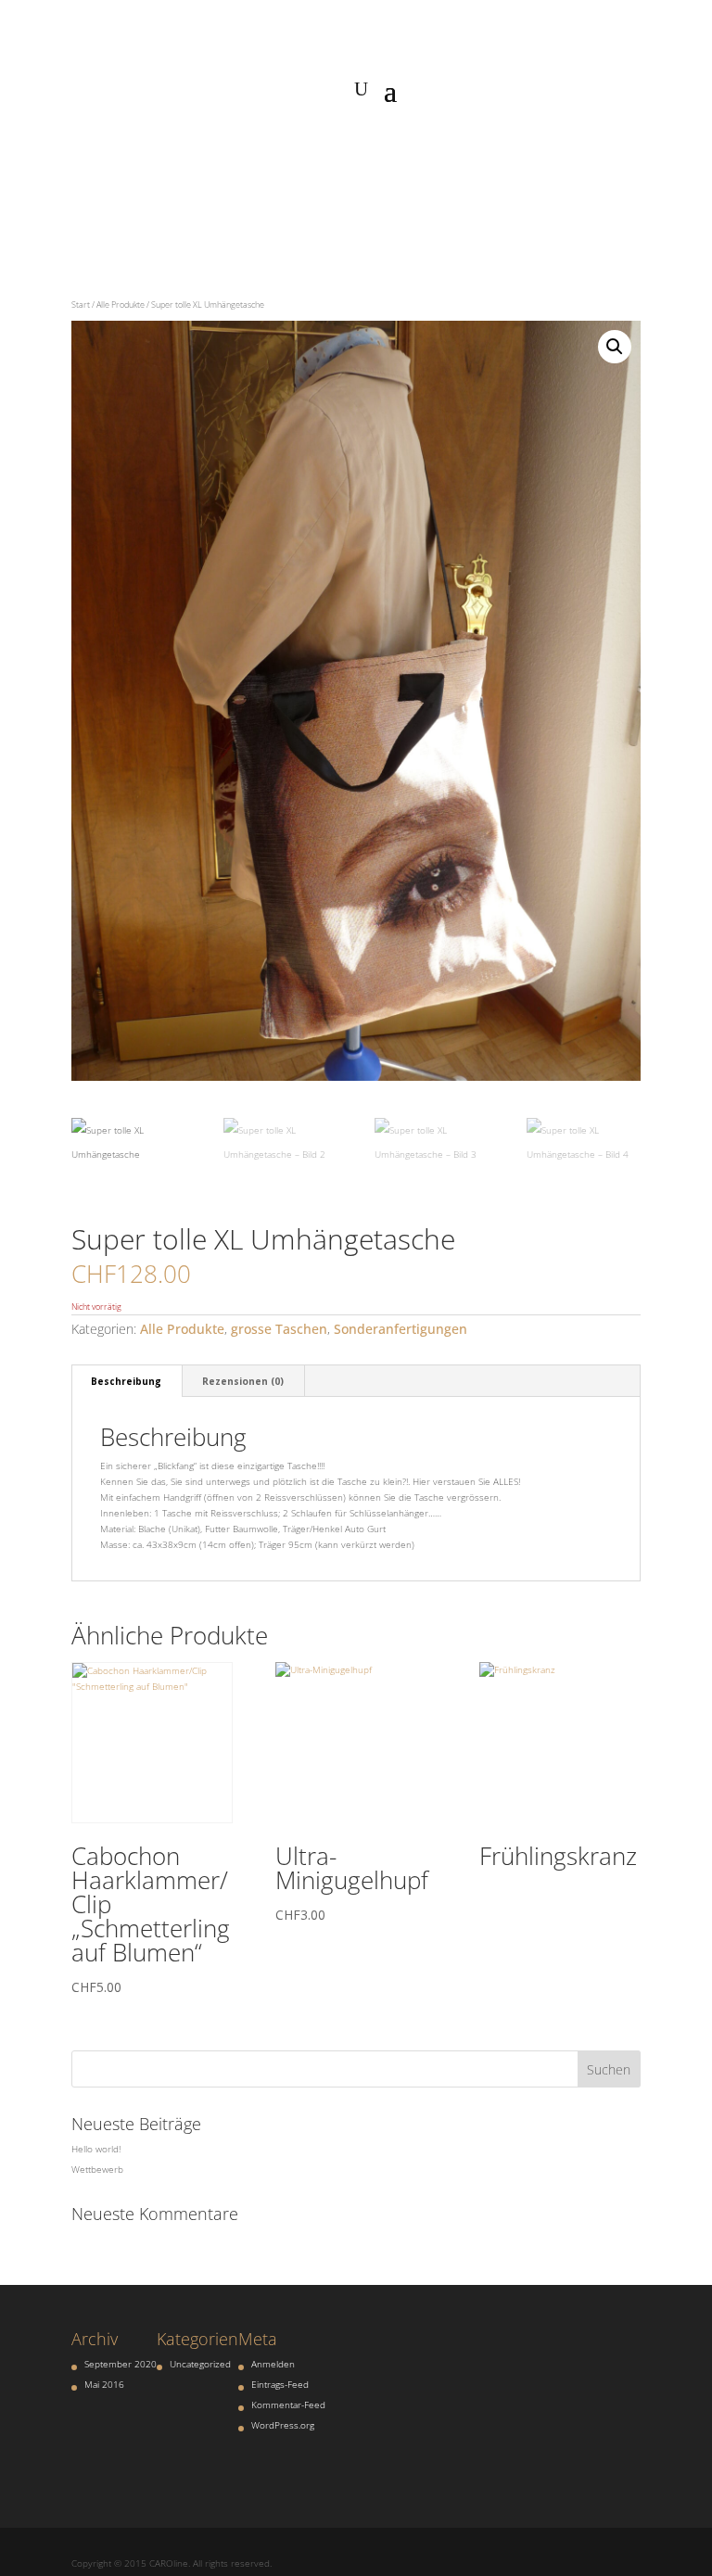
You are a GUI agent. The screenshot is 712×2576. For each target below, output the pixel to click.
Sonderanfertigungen (400, 1329)
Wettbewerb (97, 2169)
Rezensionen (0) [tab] (243, 1381)
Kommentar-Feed (288, 2405)
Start (81, 305)
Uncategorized (200, 2364)
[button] (615, 347)
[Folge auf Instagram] (337, 146)
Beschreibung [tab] (126, 1381)
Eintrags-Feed (280, 2384)
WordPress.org (283, 2425)
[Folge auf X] (412, 146)
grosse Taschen (279, 1329)
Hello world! (96, 2149)
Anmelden (273, 2364)
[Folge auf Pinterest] (375, 146)
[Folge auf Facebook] (300, 146)
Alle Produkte (121, 305)
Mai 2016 (104, 2384)
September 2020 (121, 2364)
